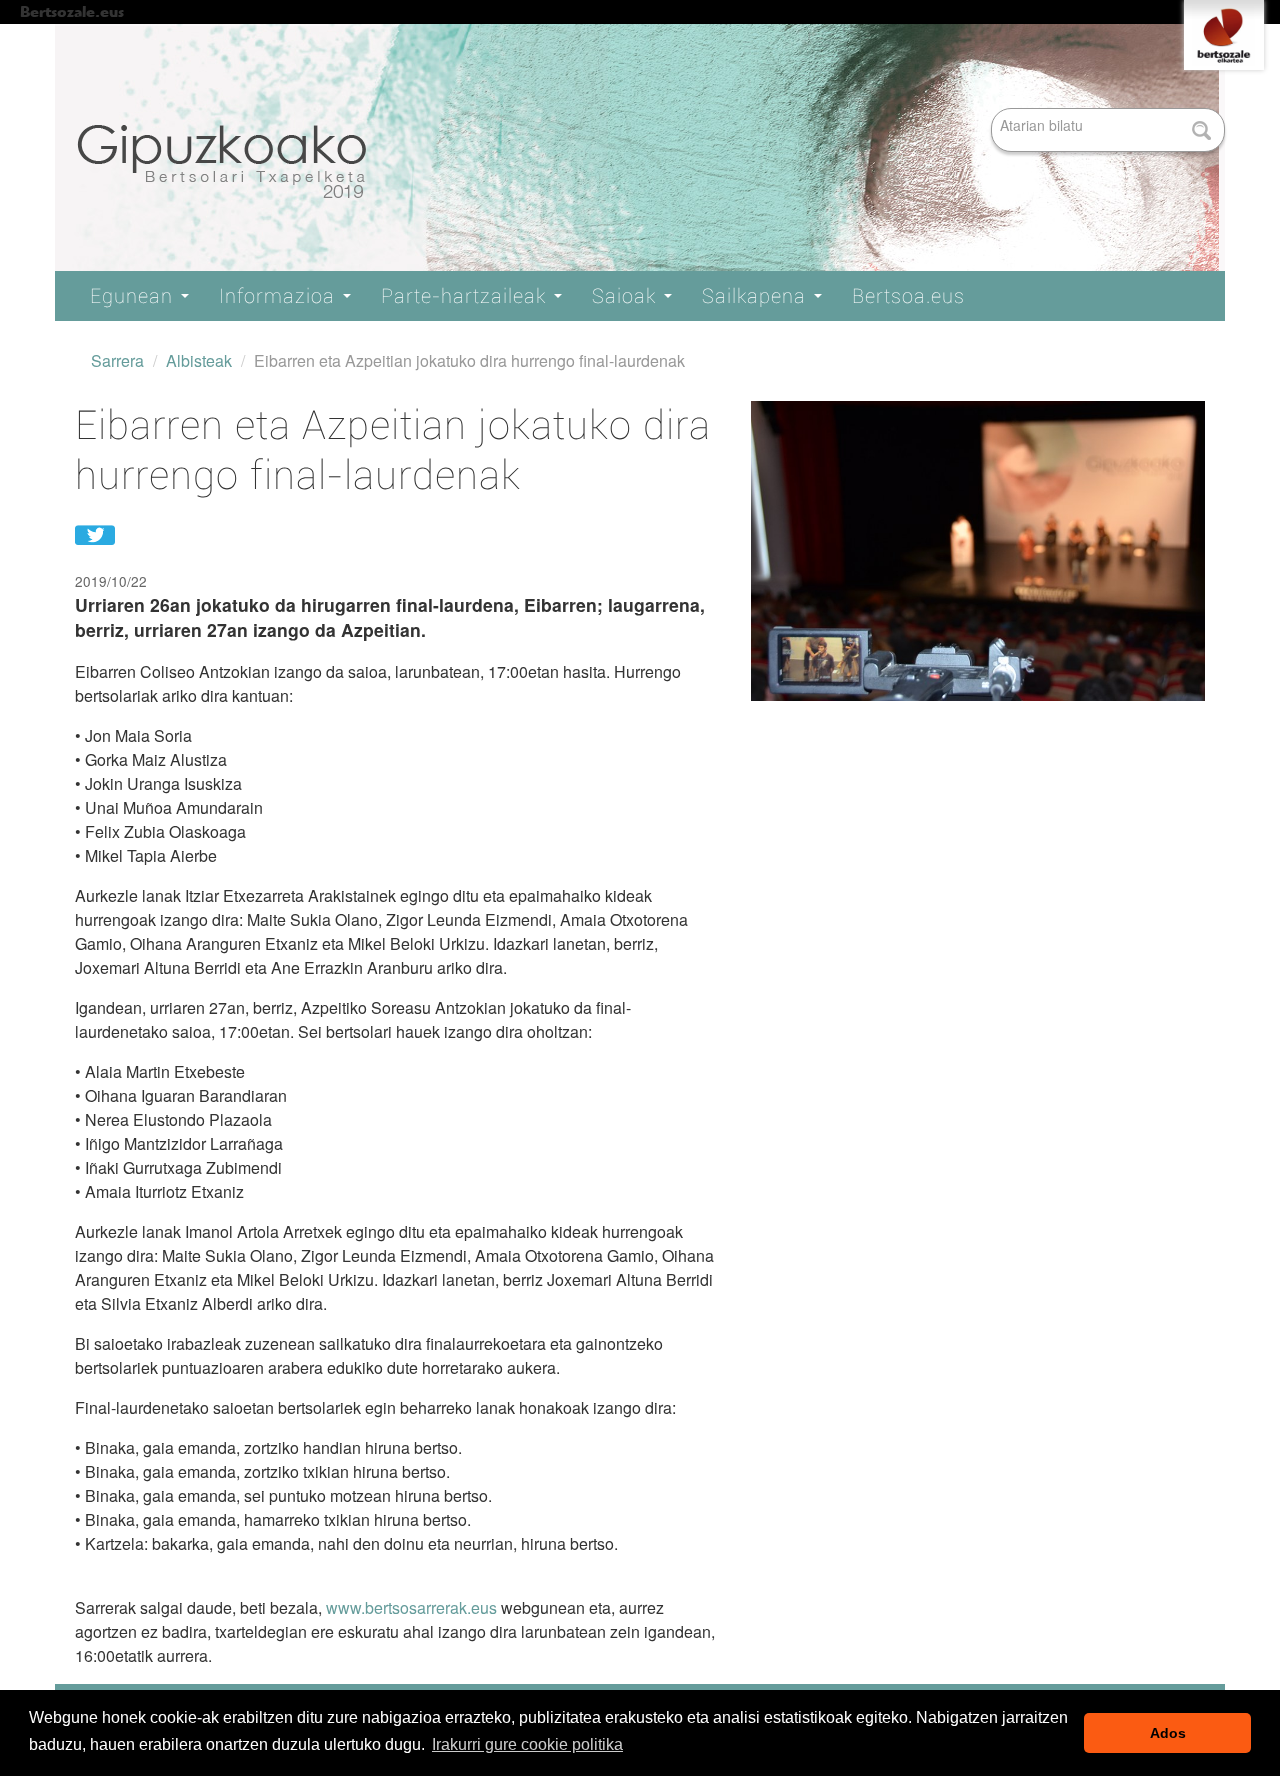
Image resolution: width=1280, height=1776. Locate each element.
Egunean (134, 296)
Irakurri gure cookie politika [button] (527, 1744)
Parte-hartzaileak (466, 296)
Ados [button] (1168, 1733)
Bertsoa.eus (908, 296)
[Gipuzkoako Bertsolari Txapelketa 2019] (640, 148)
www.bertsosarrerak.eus (411, 1607)
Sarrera (117, 360)
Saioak (627, 296)
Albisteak (199, 360)
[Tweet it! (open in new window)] (95, 532)
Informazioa (280, 296)
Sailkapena (757, 296)
